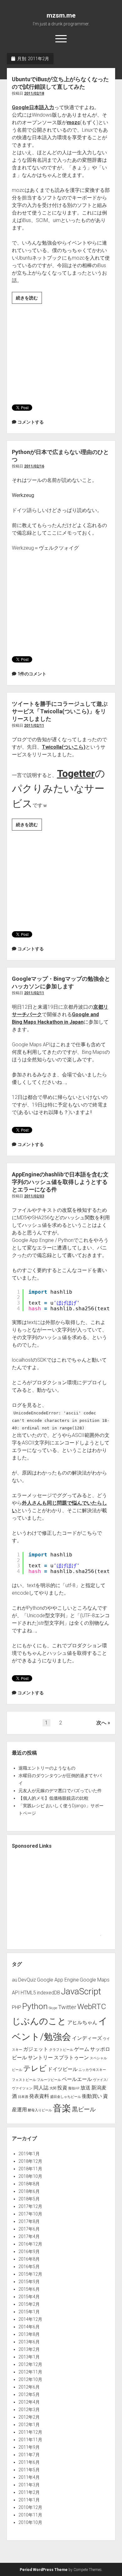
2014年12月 (30, 2319)
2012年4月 (29, 2402)
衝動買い (92, 2096)
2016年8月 (29, 2259)
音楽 (62, 2108)
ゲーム (82, 2049)
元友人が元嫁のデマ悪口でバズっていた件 (60, 1791)
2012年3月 (29, 2410)
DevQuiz (27, 1980)
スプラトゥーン (71, 2058)
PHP (17, 2007)
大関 (53, 2088)
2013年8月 (29, 2334)
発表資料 (39, 2096)
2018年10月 (30, 2176)
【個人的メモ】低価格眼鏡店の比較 (53, 1798)
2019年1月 (29, 2154)
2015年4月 (29, 2297)
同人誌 (41, 2088)
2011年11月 (30, 2440)
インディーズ (87, 2038)
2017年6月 (29, 2229)
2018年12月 (30, 2161)
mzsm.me (61, 15)
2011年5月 (29, 2470)
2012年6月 (29, 2387)
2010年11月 (30, 2515)
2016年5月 (29, 2267)
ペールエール (77, 2079)
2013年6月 (29, 2342)
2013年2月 (29, 2349)
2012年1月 (29, 2425)
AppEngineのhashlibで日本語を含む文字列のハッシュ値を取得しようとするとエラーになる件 (60, 1182)
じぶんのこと (39, 2021)
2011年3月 (29, 2485)
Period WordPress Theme (44, 2570)
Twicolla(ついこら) (64, 747)
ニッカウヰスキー (92, 2070)
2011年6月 (29, 2462)
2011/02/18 (34, 93)
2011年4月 (29, 2477)
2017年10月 (30, 2214)
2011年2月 (29, 2492)
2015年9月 (29, 2282)
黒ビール (84, 2109)
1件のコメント (32, 674)
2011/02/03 (34, 1196)
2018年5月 (29, 2199)
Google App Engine (58, 1980)
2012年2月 (29, 2417)
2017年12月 (30, 2206)
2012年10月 (30, 2379)
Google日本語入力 (33, 107)
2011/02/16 (34, 466)
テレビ (35, 2068)
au (15, 1980)
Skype (53, 2008)
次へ (101, 1723)
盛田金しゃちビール (66, 2097)
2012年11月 (30, 2372)
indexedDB (48, 1993)
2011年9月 (29, 2447)
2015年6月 (29, 2289)
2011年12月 (30, 2432)
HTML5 (28, 1993)
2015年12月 (30, 2274)
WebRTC (92, 2006)
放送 (85, 2088)
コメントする (31, 422)
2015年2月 (29, 2304)
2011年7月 (29, 2455)
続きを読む (29, 300)
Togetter (76, 773)
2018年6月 (29, 2191)
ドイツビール (63, 2069)
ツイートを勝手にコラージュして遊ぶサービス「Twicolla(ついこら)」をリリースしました (60, 711)
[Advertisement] (68, 351)
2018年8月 (29, 2184)
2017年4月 (29, 2236)
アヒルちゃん (82, 2022)
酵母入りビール (40, 2110)
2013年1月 (29, 2357)
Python (35, 2006)
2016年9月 (29, 2251)
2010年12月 (30, 2507)
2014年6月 (29, 2327)
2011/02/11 (34, 726)
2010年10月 (30, 2522)
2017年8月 (29, 2221)
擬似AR (74, 2088)
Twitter (67, 2007)
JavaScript (81, 1991)
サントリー (40, 2058)
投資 (62, 2088)
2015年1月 (29, 2312)
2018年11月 (30, 2169)
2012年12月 (30, 2364)
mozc (74, 122)
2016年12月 (30, 2244)
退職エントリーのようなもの (47, 1768)
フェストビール (24, 2080)
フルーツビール (49, 2080)
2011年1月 (29, 2500)
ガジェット (36, 2049)
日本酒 (23, 2097)
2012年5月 (29, 2394)
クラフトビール (61, 2050)
